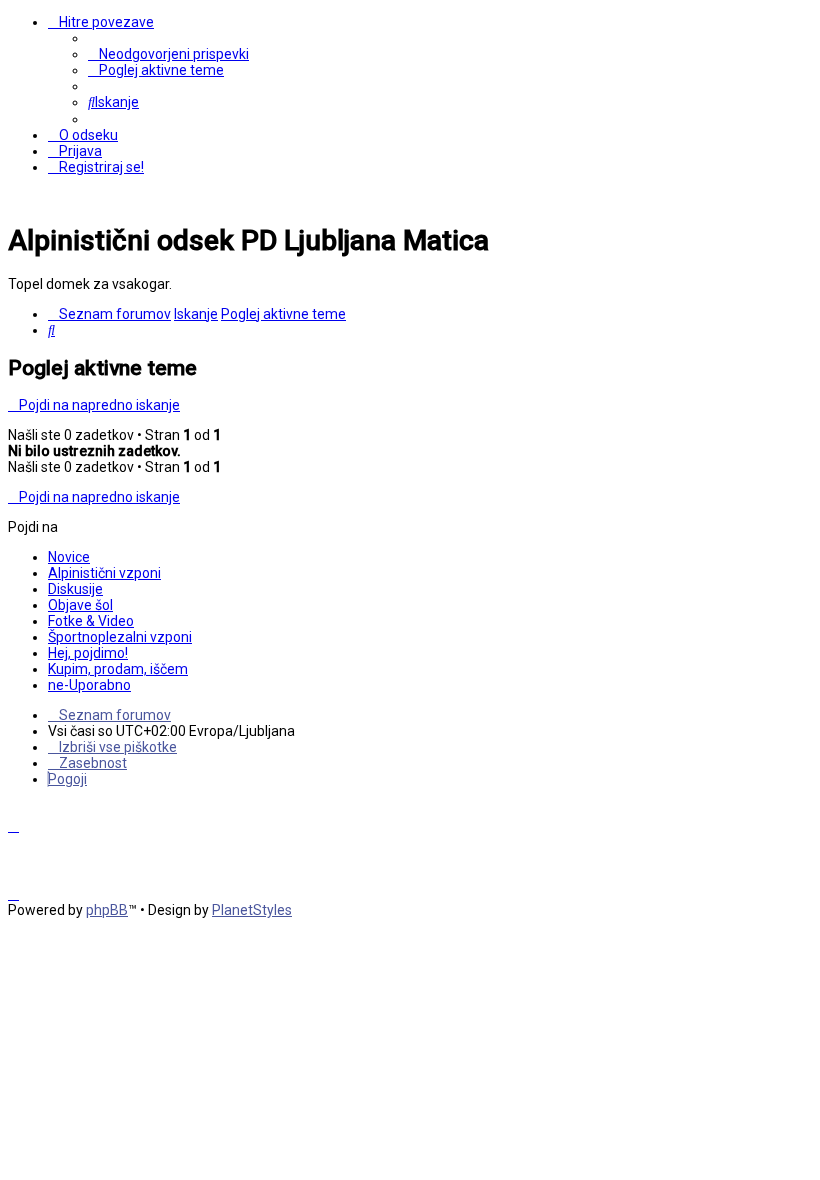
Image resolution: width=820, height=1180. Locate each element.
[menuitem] (168, 54)
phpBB (107, 910)
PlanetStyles (252, 910)
